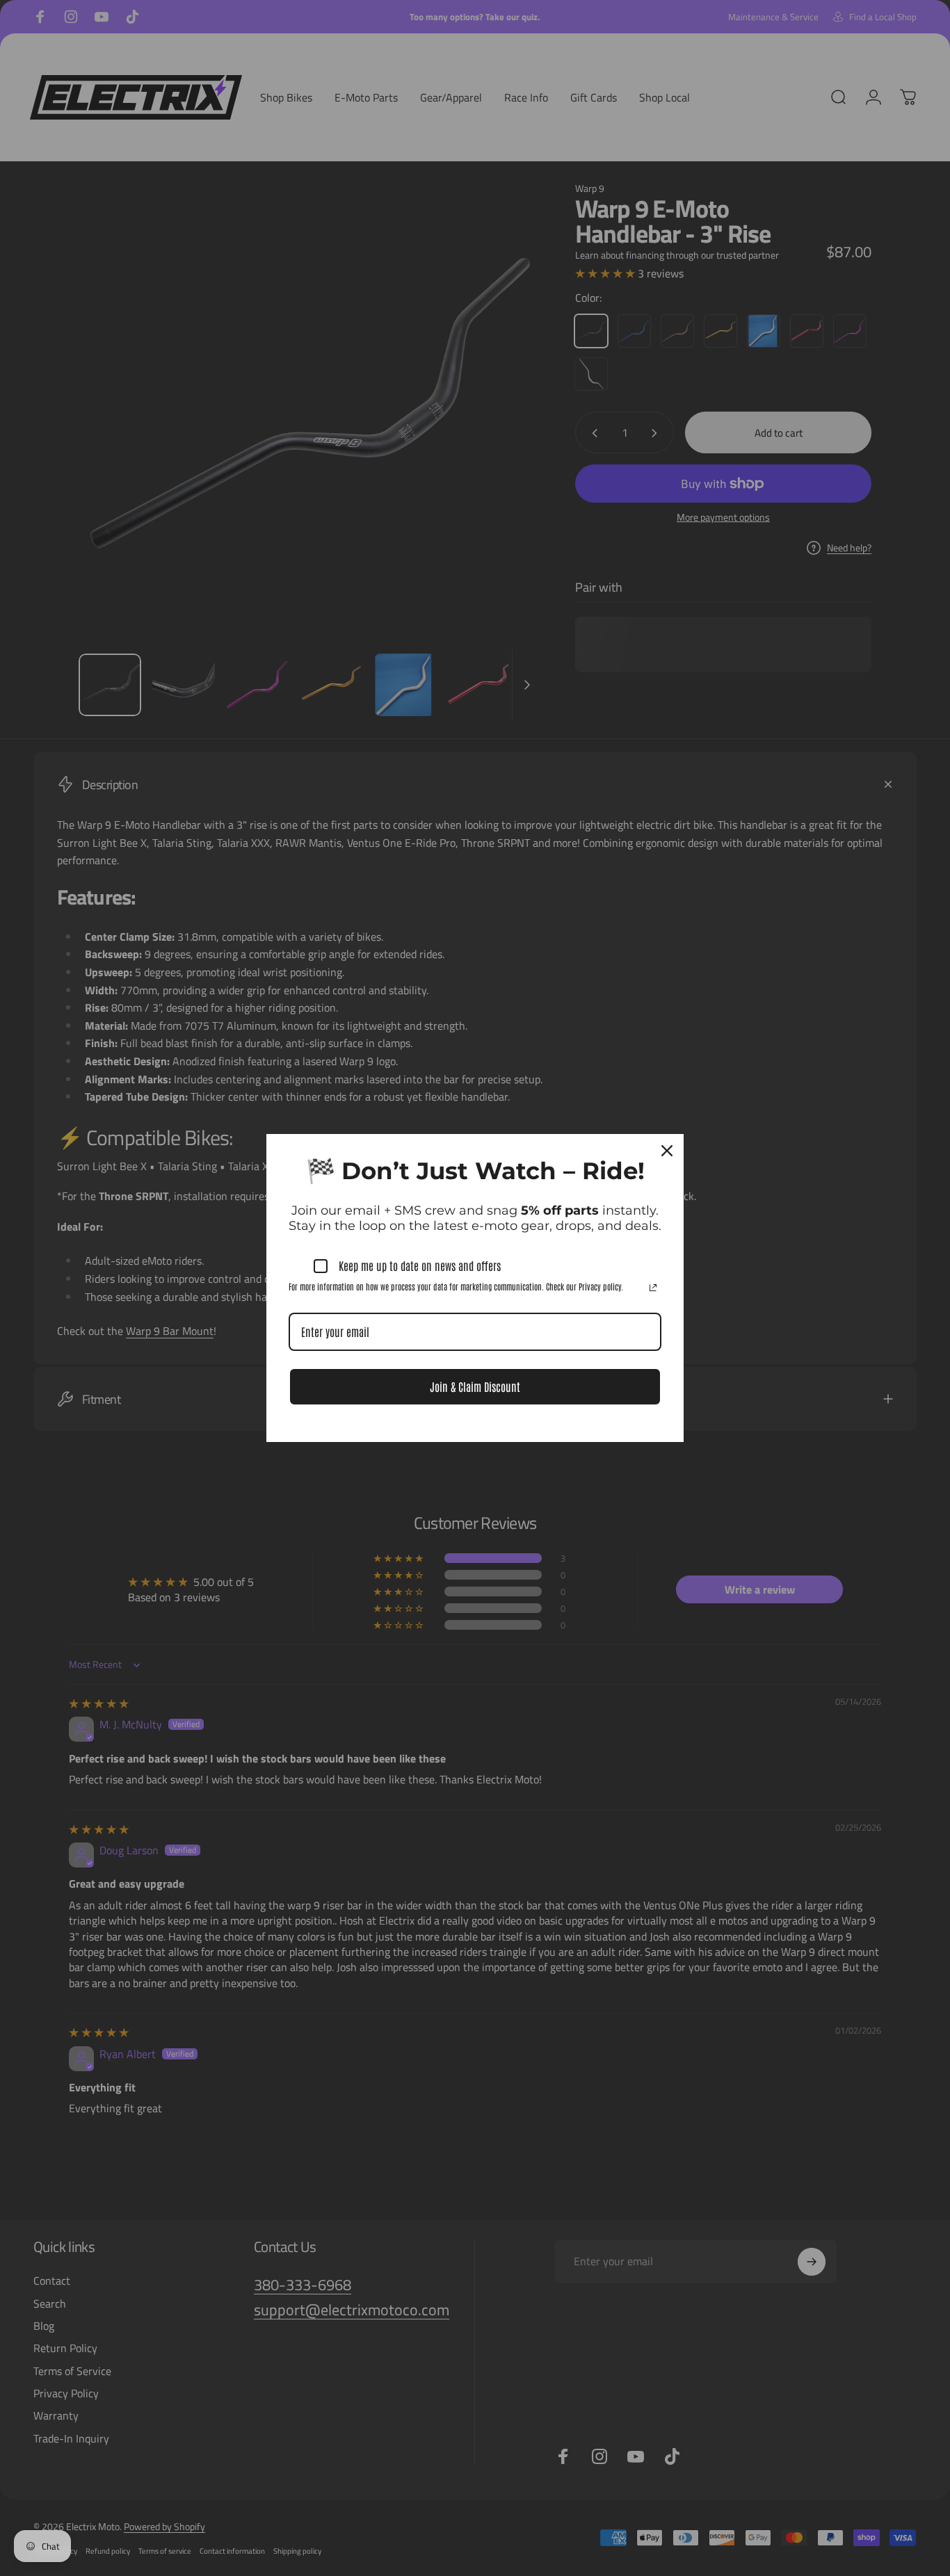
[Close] (667, 1151)
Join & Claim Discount (475, 1386)
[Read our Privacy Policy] (653, 1288)
